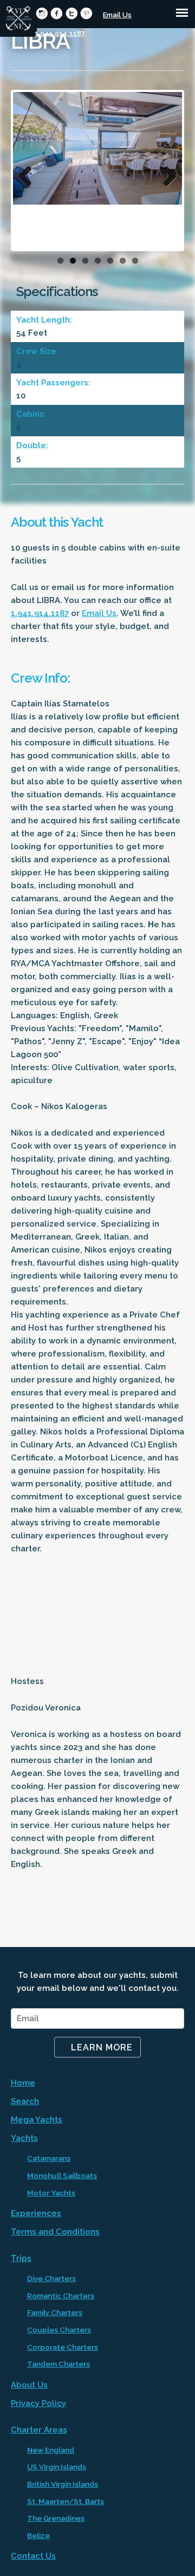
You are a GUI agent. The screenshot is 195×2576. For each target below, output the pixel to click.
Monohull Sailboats (62, 2175)
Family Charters (55, 2312)
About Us (29, 2385)
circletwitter (72, 13)
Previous (29, 173)
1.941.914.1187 (60, 33)
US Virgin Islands (57, 2467)
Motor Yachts (51, 2193)
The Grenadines (56, 2518)
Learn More (102, 2047)
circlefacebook (57, 13)
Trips (21, 2258)
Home (23, 2083)
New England (51, 2450)
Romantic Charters (61, 2296)
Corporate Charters (63, 2347)
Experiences (36, 2213)
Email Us (117, 15)
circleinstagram (42, 13)
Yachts (24, 2138)
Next (166, 173)
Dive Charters (51, 2278)
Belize (38, 2535)
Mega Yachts (37, 2120)
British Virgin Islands (63, 2484)
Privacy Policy (38, 2403)
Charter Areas (39, 2430)
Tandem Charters (58, 2364)
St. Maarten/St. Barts (66, 2501)
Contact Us (33, 2556)
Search (25, 2101)
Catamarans (49, 2158)
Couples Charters (59, 2330)
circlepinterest (86, 13)
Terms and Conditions (55, 2232)
